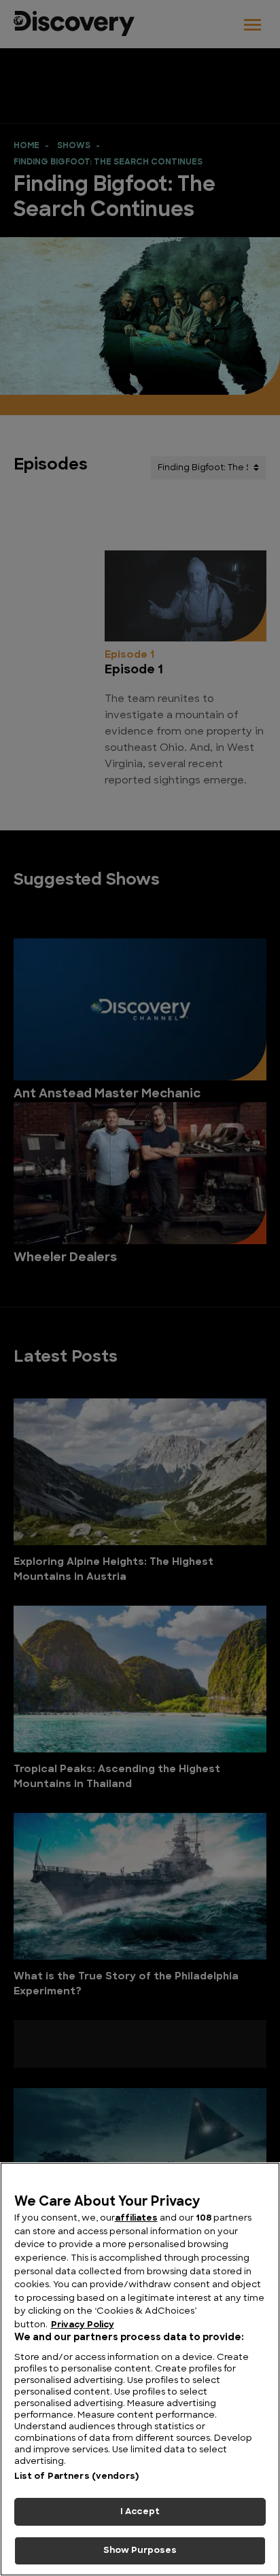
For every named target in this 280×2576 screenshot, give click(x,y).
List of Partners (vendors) (76, 2476)
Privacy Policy (83, 2325)
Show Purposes (140, 2551)
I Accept (140, 2512)
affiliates (136, 2218)
